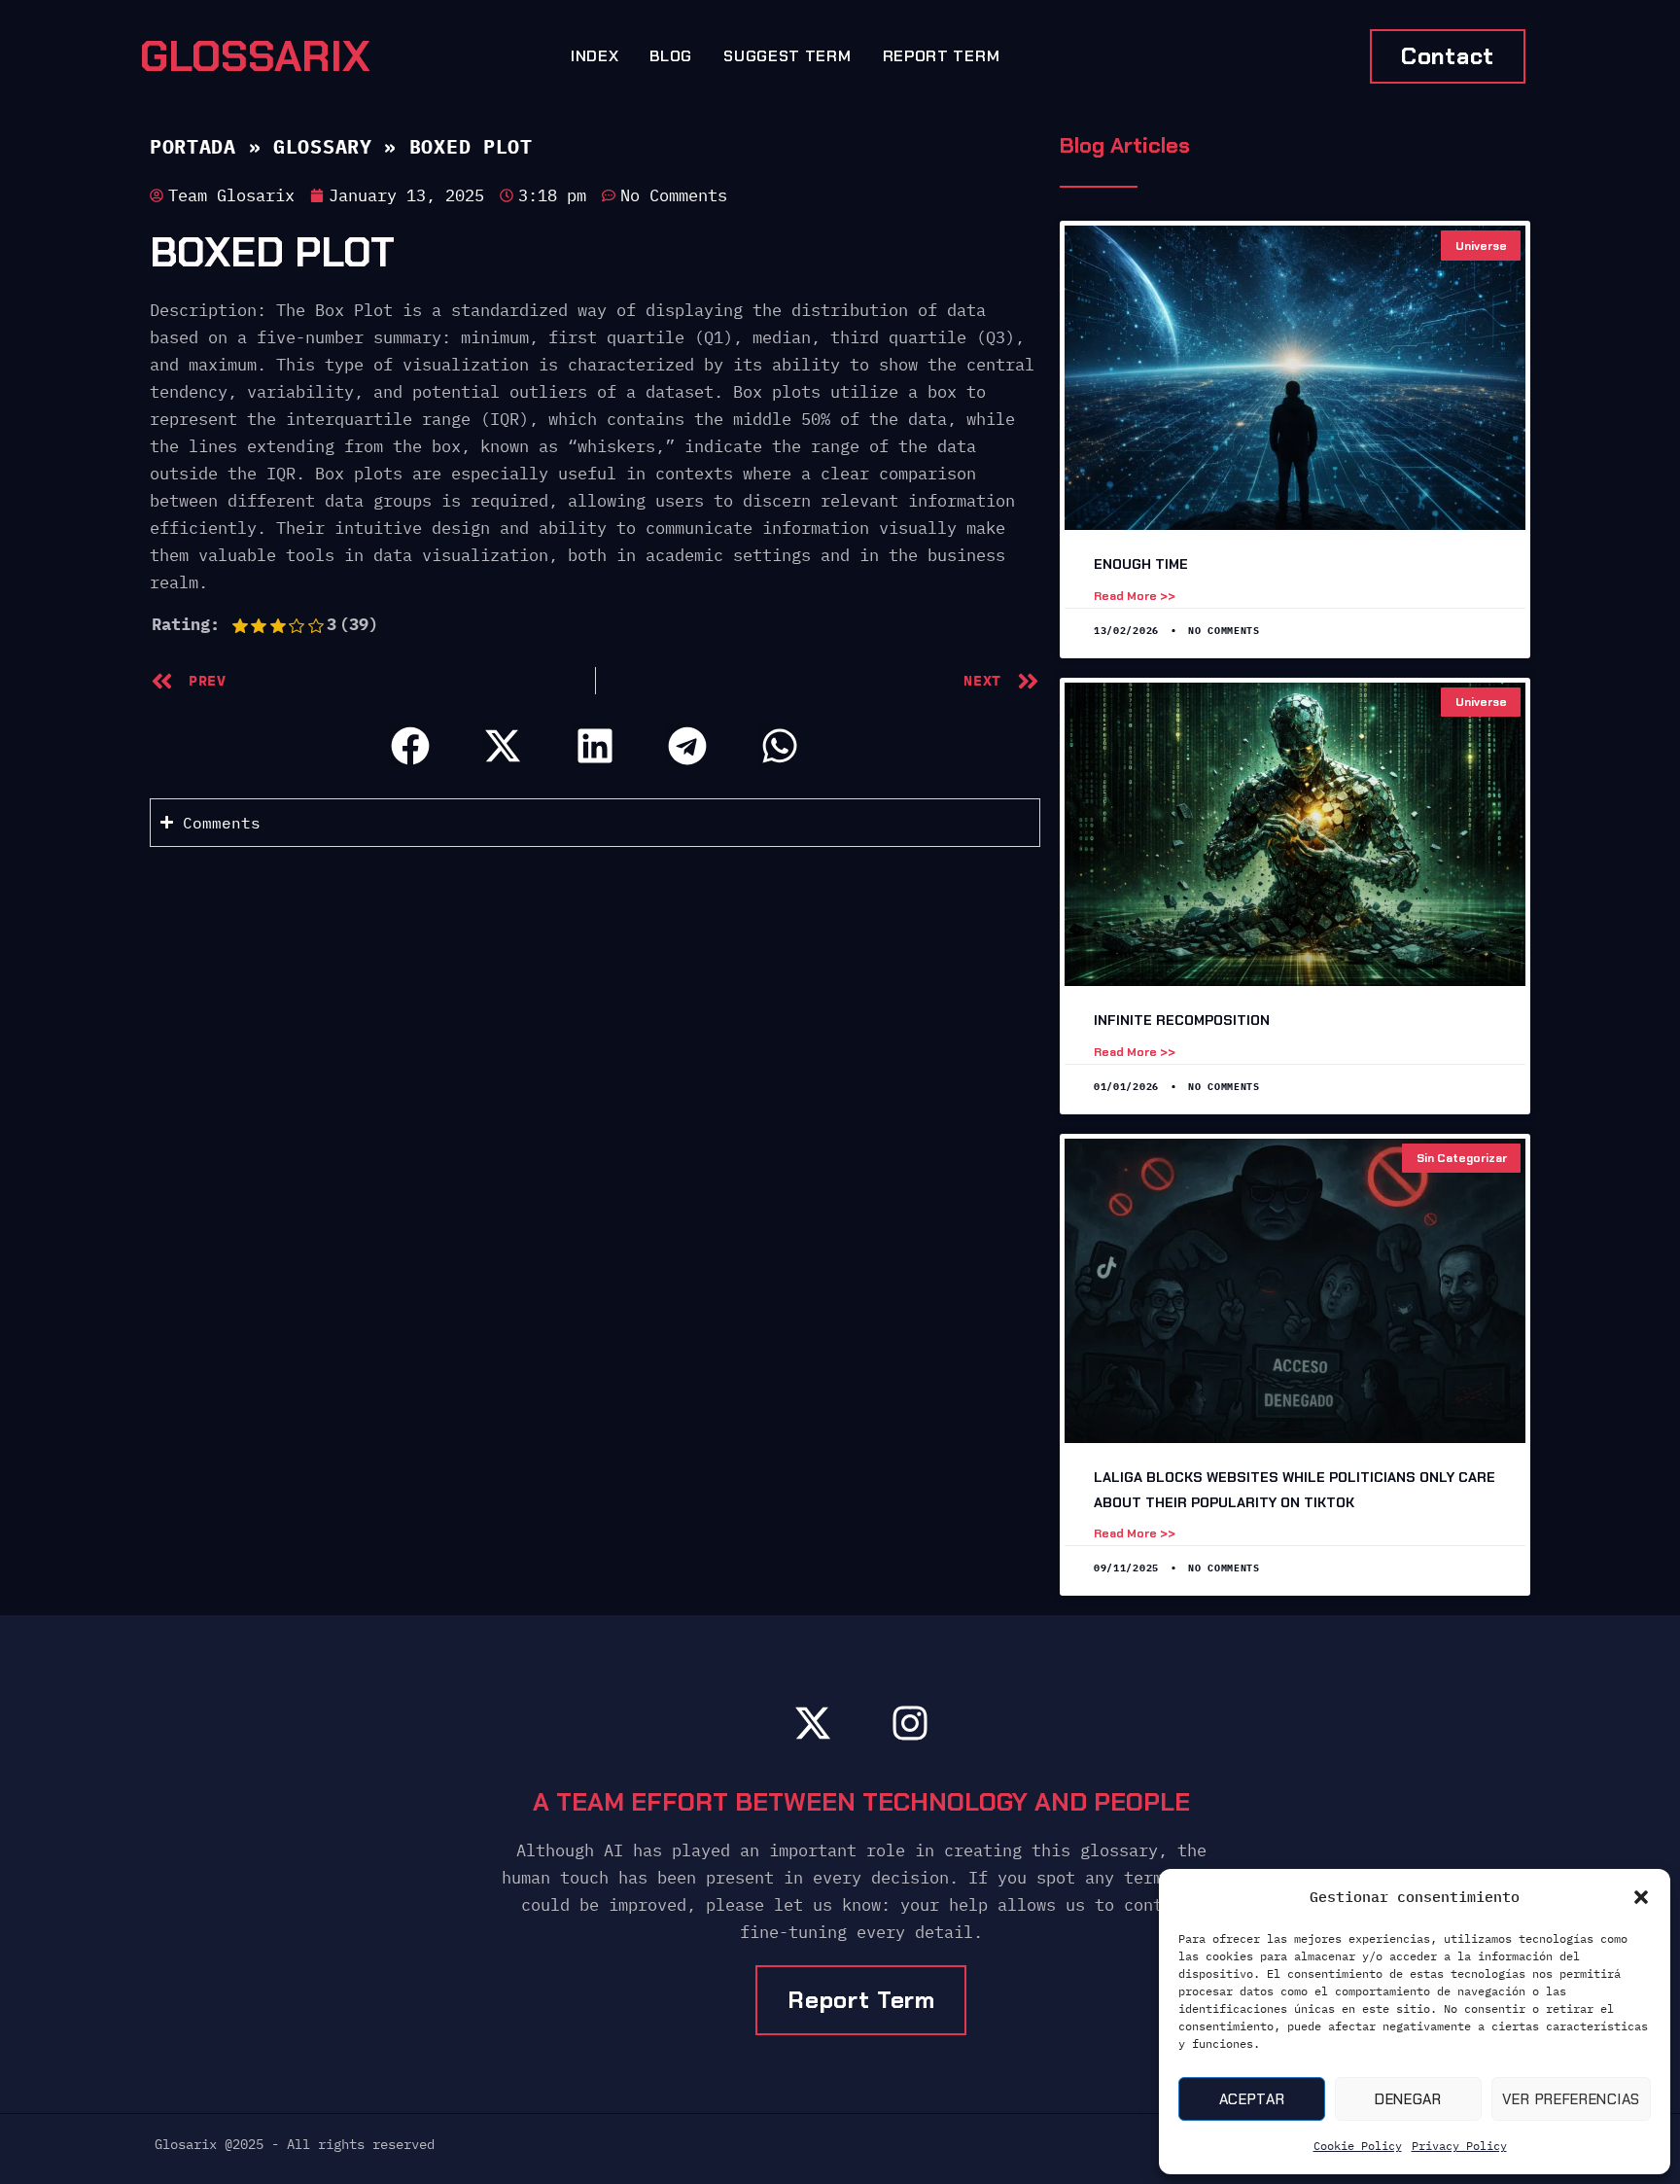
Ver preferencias (1571, 2099)
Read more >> (1135, 596)
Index (595, 56)
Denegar (1408, 2099)
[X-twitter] (813, 1723)
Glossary (323, 146)
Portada (193, 146)
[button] (1641, 1897)
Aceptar (1252, 2099)
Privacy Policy (1459, 2146)
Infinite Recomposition (1182, 1020)
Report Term (942, 56)
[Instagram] (910, 1723)
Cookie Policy (1358, 2146)
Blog (671, 56)
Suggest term (787, 56)
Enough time (1141, 564)
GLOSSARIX (255, 56)
